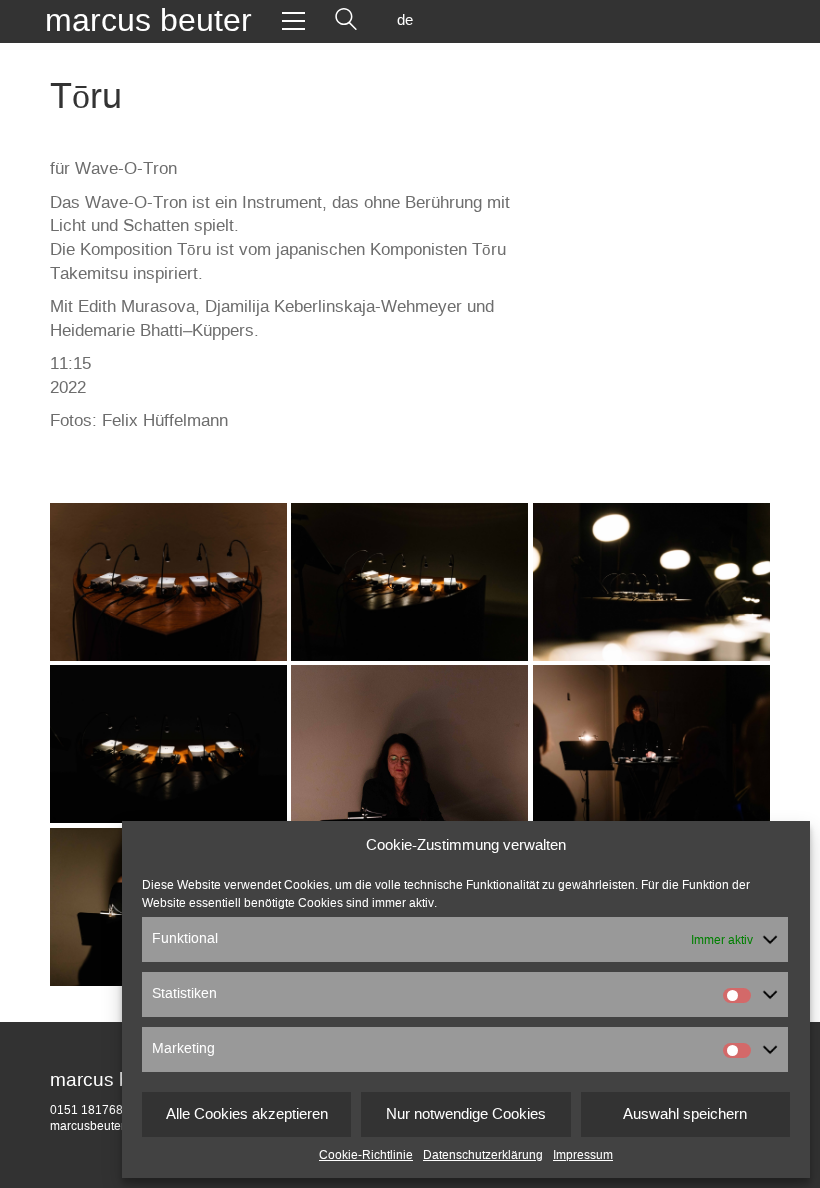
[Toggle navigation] (293, 21)
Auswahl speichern (685, 1114)
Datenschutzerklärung (483, 1155)
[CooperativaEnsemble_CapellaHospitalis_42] (651, 744)
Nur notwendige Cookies (466, 1114)
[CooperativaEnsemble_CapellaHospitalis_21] (651, 582)
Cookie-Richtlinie (366, 1155)
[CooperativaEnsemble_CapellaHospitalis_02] (168, 582)
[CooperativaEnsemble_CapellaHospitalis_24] (168, 744)
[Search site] (346, 21)
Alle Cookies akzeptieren (247, 1114)
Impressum (583, 1155)
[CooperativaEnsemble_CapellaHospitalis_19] (409, 582)
